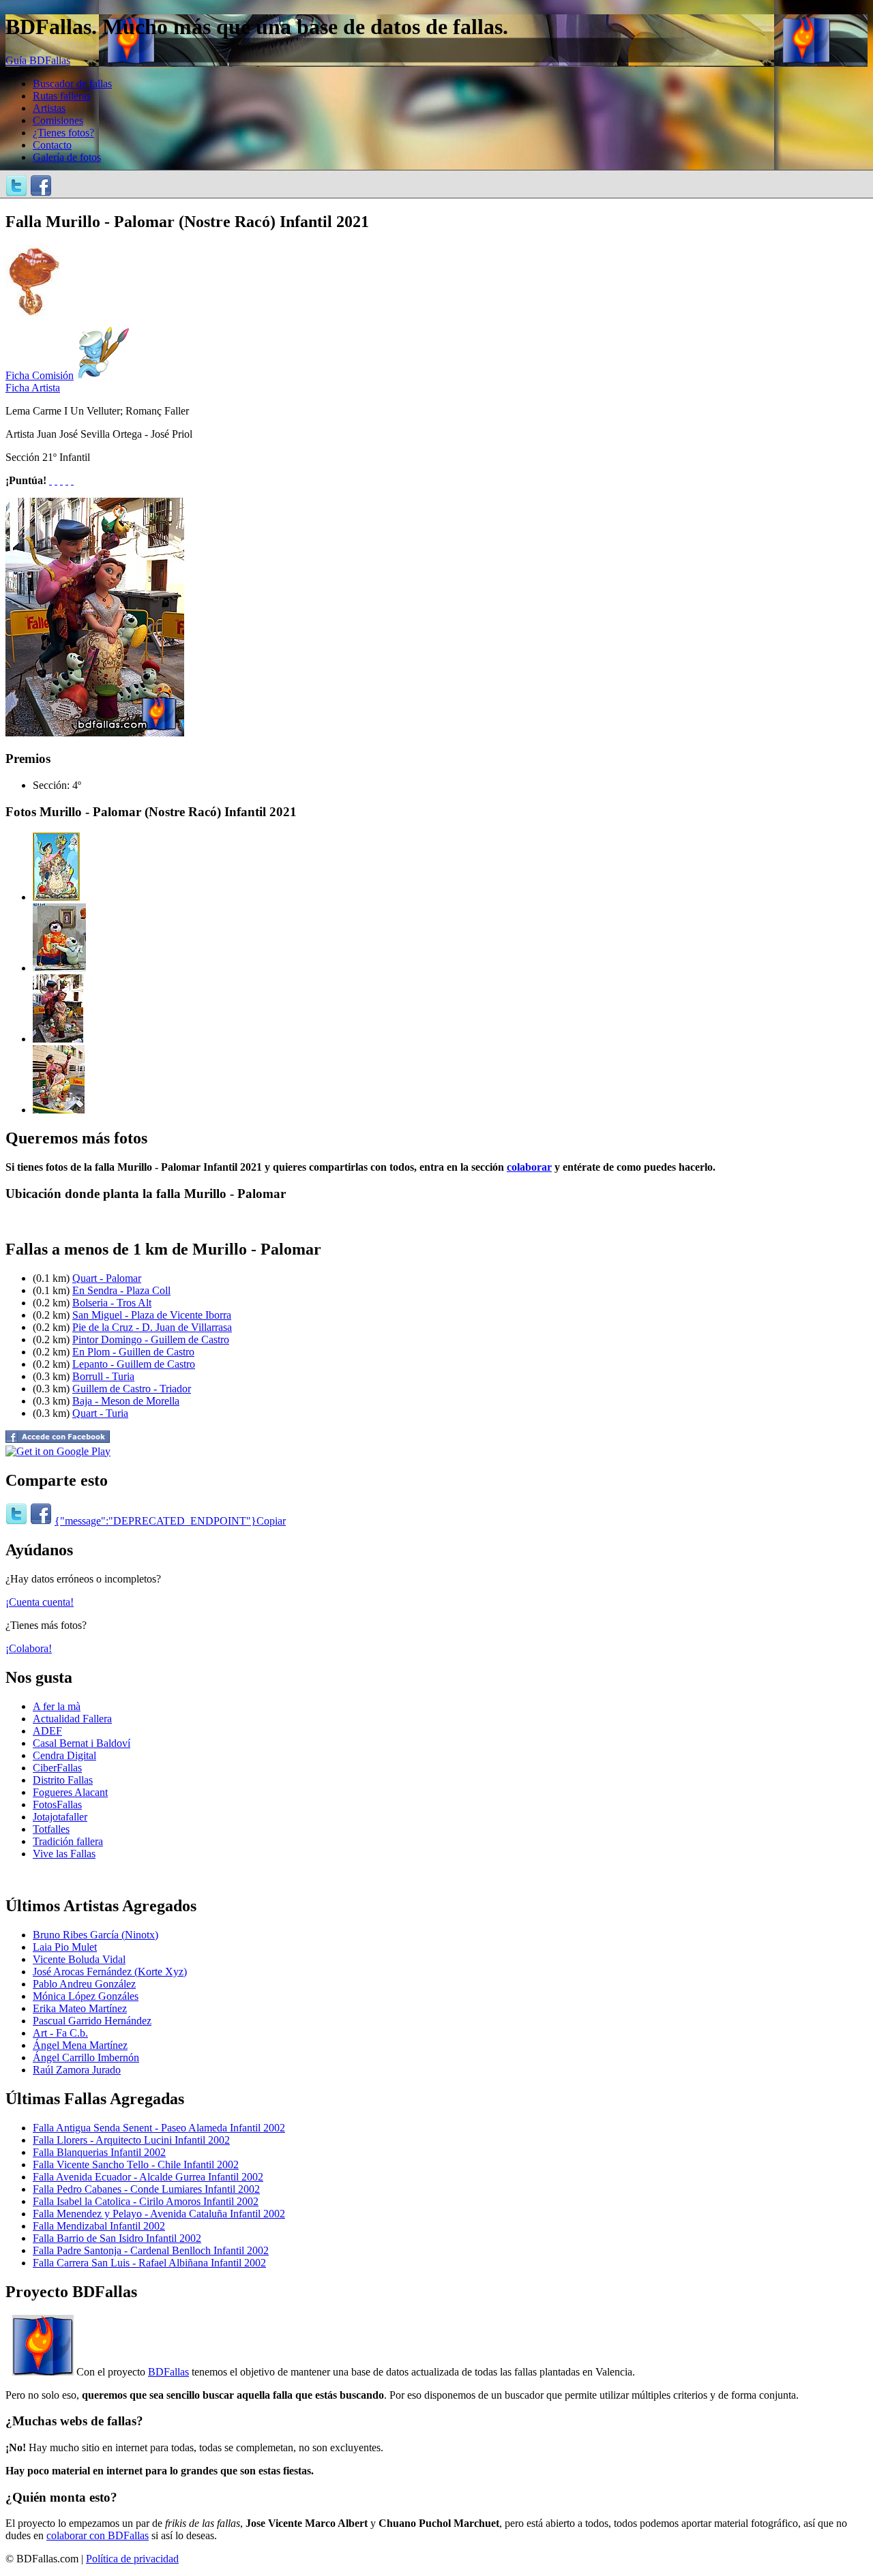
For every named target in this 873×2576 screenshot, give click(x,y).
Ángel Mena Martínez (80, 2045)
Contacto (52, 145)
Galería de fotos (67, 157)
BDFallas (168, 2372)
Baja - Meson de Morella (126, 1401)
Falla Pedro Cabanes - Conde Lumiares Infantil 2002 (146, 2189)
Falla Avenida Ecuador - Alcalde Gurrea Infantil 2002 (148, 2177)
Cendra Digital (64, 1755)
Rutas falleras (62, 96)
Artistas (49, 108)
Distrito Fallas (63, 1780)
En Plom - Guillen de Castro (133, 1352)
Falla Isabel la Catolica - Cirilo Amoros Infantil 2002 (146, 2201)
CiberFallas (57, 1768)
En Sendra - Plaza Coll (121, 1290)
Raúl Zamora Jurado (77, 2070)
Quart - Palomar (107, 1278)
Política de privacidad (132, 2559)
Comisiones (58, 120)
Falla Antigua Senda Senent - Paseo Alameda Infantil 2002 (159, 2128)
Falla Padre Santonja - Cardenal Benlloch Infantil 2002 (151, 2250)
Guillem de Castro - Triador (132, 1389)
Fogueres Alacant (70, 1792)
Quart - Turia (100, 1413)
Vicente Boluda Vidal (79, 1959)
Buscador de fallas (72, 84)
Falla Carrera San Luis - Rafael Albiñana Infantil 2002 (149, 2263)
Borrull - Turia (103, 1376)
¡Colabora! (29, 1648)
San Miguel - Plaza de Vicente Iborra (152, 1315)
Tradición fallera (68, 1841)
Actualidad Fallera (72, 1719)
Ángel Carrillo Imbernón (86, 2057)
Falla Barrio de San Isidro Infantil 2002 (117, 2238)
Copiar (271, 1521)
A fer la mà (57, 1706)
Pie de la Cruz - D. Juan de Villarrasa (152, 1327)
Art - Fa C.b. (60, 2033)
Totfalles (51, 1829)
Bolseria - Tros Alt (112, 1303)
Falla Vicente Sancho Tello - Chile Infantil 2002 (136, 2165)
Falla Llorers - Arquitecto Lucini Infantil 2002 (131, 2140)
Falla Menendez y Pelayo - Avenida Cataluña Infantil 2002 (159, 2214)
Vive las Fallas (64, 1854)
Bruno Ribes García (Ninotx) (95, 1935)
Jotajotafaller (60, 1817)
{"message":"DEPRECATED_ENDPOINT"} (156, 1521)
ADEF (47, 1731)
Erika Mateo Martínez (80, 2008)
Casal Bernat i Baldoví (82, 1743)
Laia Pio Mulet (65, 1947)
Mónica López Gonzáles (86, 1996)
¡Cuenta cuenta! (40, 1602)
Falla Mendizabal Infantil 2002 (99, 2226)
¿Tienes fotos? (63, 133)
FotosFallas (57, 1804)
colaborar (529, 1167)
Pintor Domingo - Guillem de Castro (151, 1339)
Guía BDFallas (38, 60)
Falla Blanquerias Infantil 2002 (99, 2152)
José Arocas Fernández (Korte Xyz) (110, 1972)
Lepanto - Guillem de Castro (134, 1364)
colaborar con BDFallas (98, 2535)
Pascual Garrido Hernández (92, 2021)
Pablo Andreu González (84, 1984)
